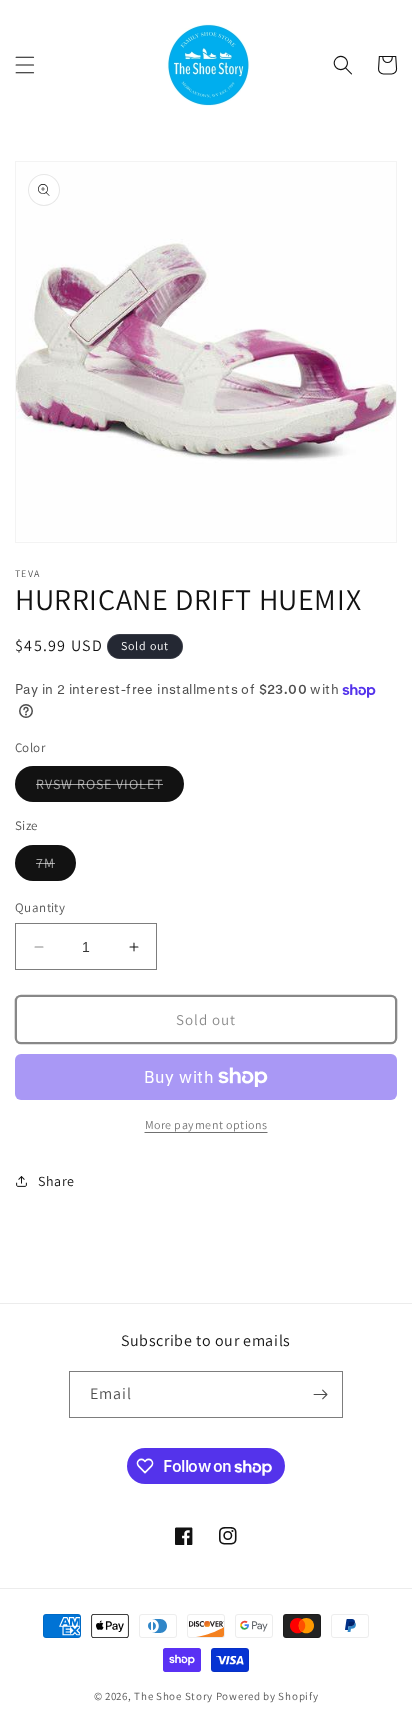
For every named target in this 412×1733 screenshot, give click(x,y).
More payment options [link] (206, 1124)
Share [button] (56, 1181)
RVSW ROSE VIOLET (110, 788)
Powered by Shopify (267, 1696)
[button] (25, 65)
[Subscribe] (320, 1394)
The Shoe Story (173, 1696)
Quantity (40, 907)
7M (56, 867)
